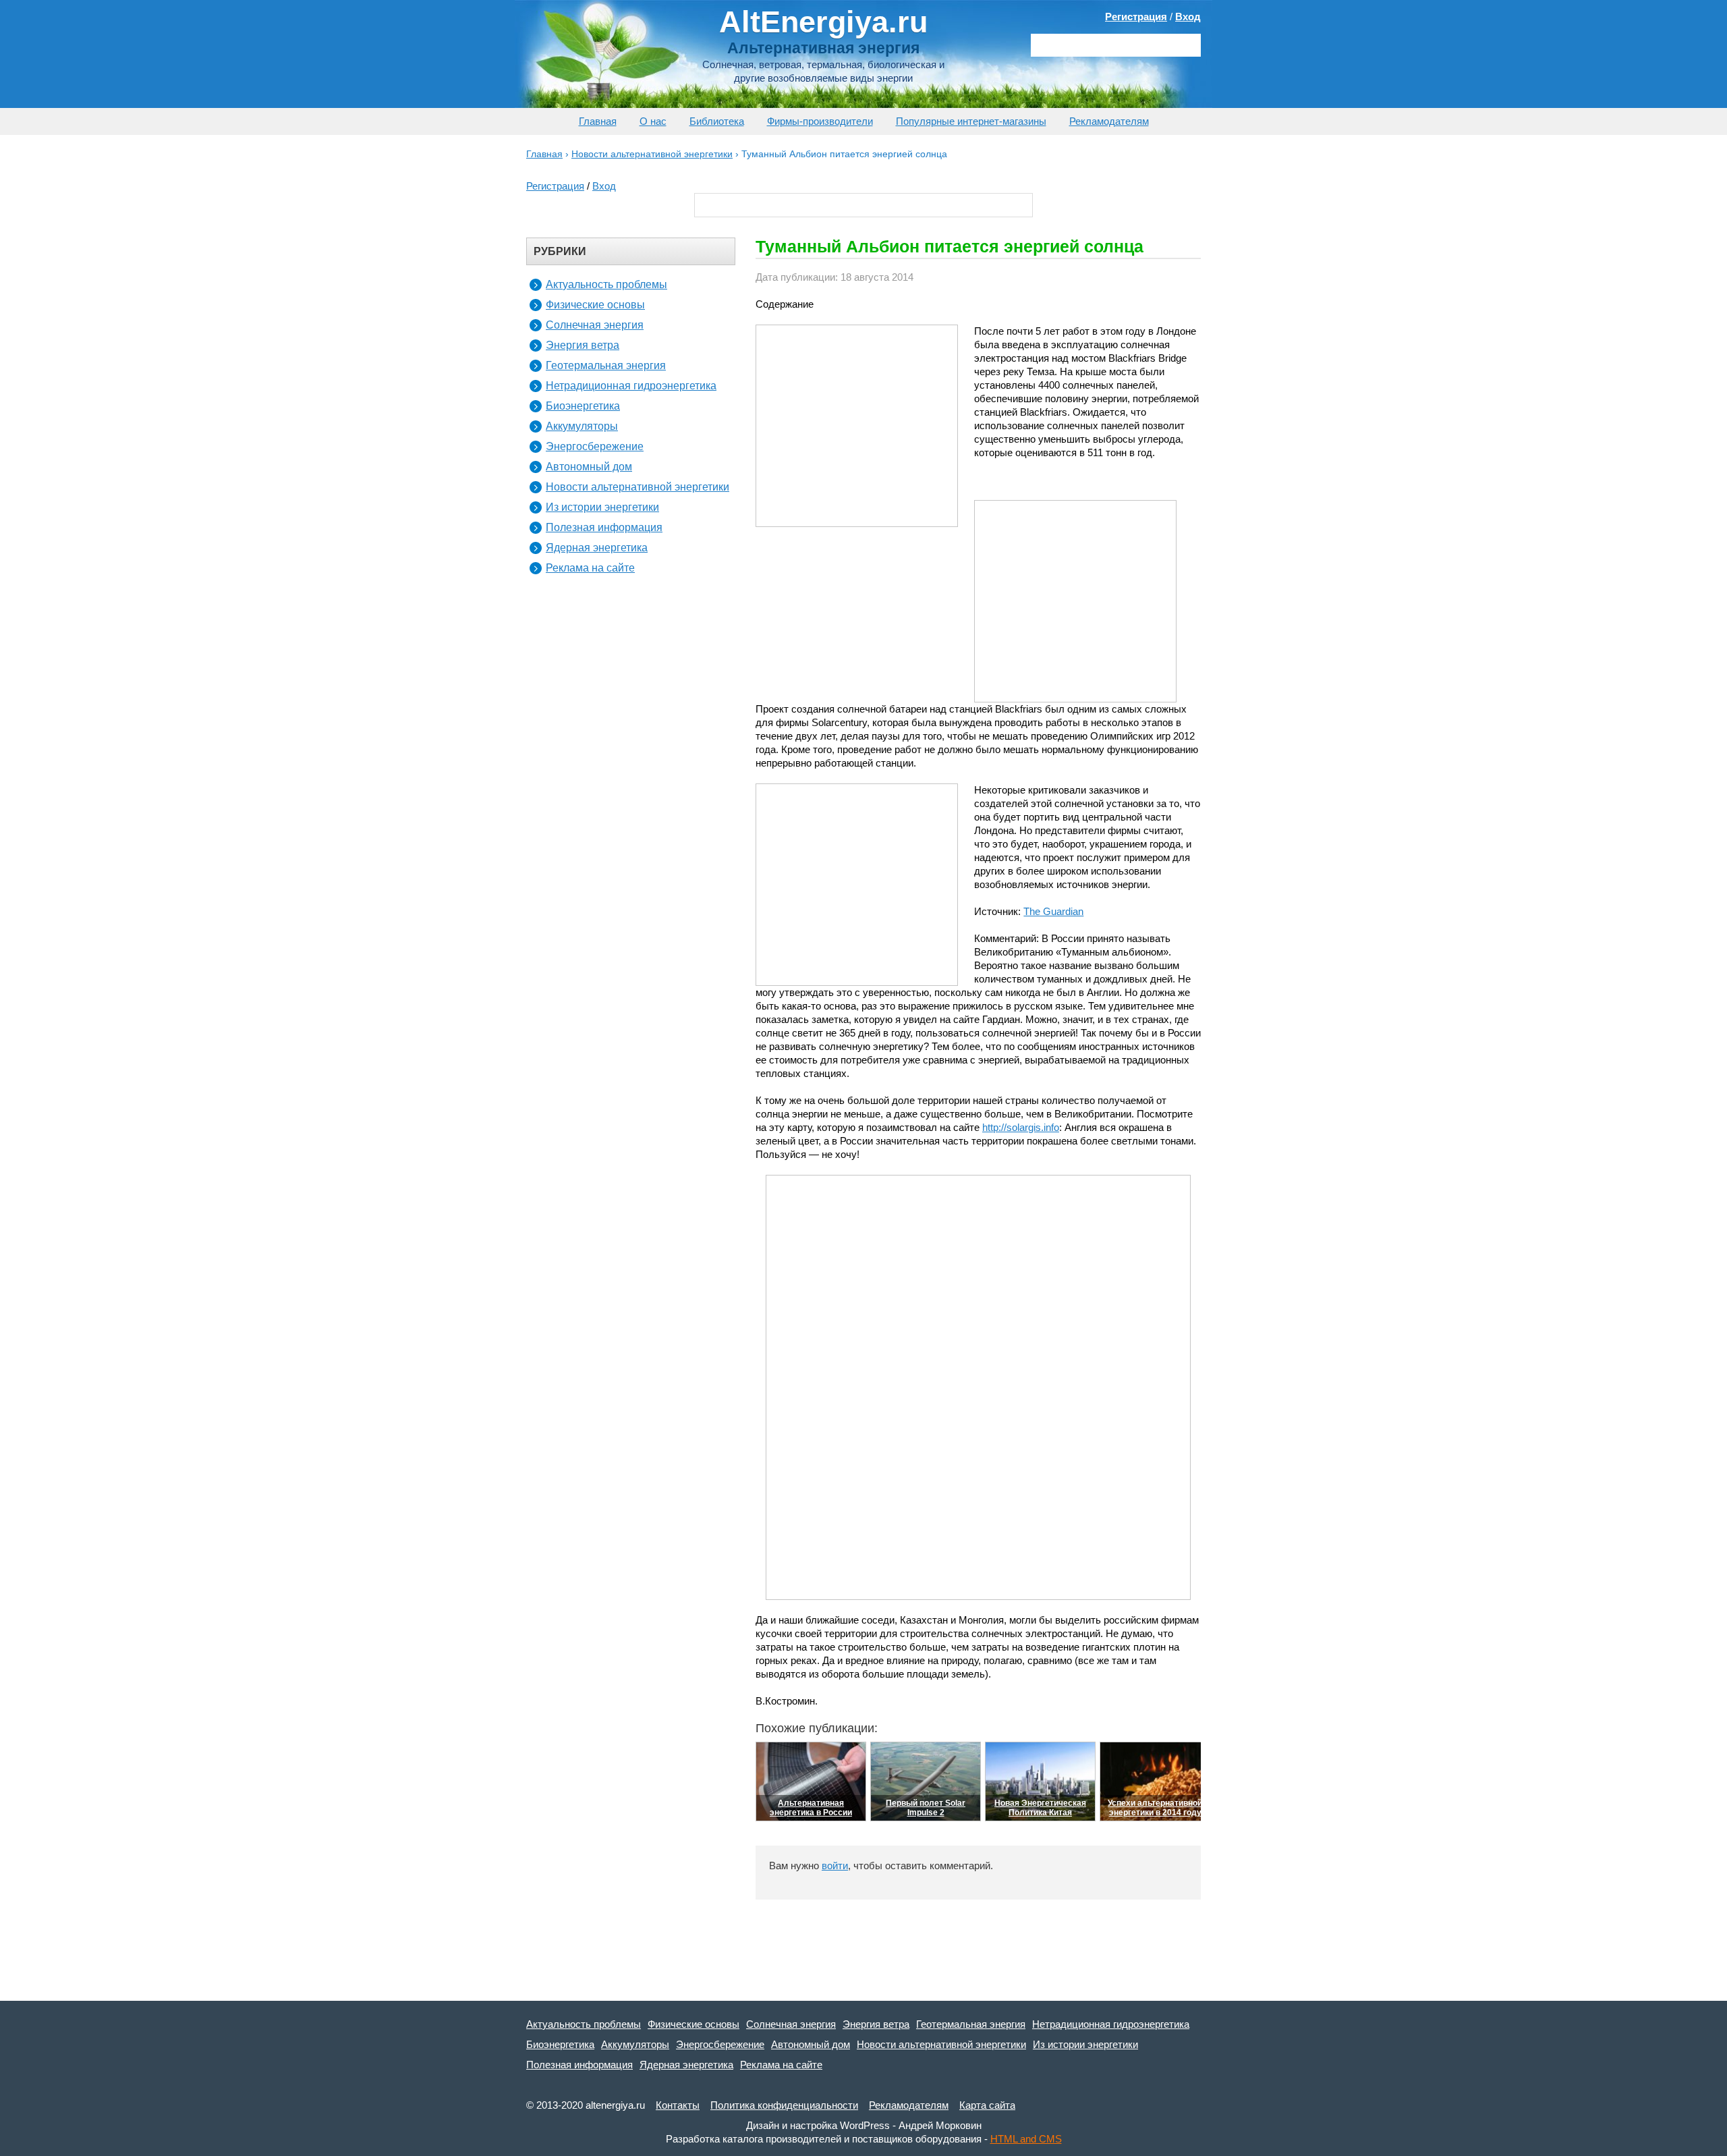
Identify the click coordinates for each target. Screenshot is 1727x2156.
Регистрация (1136, 17)
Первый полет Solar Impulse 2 (926, 1808)
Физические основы (595, 305)
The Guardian (1053, 911)
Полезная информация (604, 527)
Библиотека (717, 121)
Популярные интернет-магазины (971, 121)
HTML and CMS (1026, 2139)
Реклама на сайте (590, 568)
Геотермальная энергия (606, 365)
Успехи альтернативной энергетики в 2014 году (1155, 1808)
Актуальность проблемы (606, 284)
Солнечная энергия (595, 325)
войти (835, 1865)
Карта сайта (987, 2105)
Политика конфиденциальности (784, 2105)
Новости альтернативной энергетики (638, 487)
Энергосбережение (595, 446)
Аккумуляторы (582, 426)
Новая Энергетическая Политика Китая (1040, 1808)
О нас (653, 121)
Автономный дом (589, 467)
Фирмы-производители (820, 121)
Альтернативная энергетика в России (811, 1808)
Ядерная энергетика (597, 548)
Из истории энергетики (602, 507)
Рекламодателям (1109, 121)
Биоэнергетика (583, 406)
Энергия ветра (583, 345)
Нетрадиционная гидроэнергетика (631, 386)
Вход (1188, 17)
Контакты (678, 2105)
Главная (598, 121)
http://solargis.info (1021, 1127)
